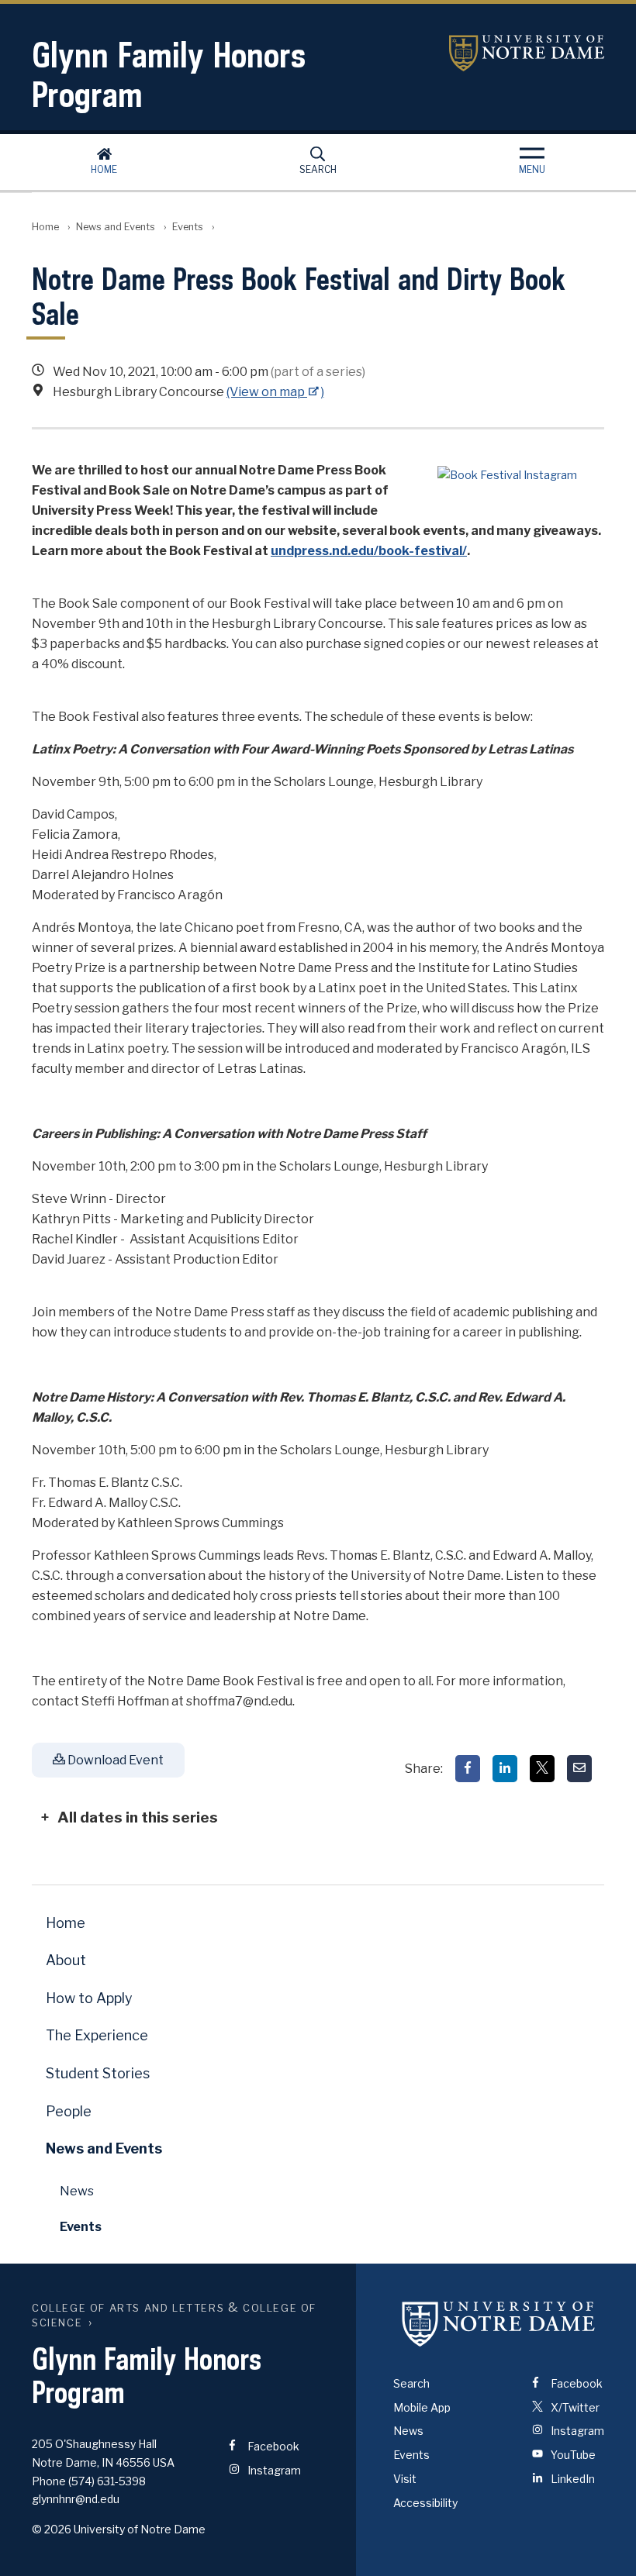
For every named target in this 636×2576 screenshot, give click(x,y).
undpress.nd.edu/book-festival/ (369, 551)
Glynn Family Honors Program (169, 74)
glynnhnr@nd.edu (76, 2499)
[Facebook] (468, 1769)
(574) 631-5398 (107, 2481)
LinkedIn (572, 2479)
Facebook (272, 2446)
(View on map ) (275, 392)
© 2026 (52, 2529)
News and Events (116, 227)
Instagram (273, 2470)
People (69, 2111)
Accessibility (425, 2503)
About (66, 1960)
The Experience (97, 2035)
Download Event (114, 1760)
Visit (405, 2479)
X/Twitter (574, 2407)
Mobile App (422, 2407)
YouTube (572, 2455)
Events (188, 227)
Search (318, 169)
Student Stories (98, 2073)
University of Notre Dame (527, 53)
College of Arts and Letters (128, 2308)
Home (104, 169)
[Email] (579, 1769)
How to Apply (89, 1998)
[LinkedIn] (505, 1769)
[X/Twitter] (542, 1769)
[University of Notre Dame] (499, 2324)
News (77, 2191)
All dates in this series (138, 1817)
